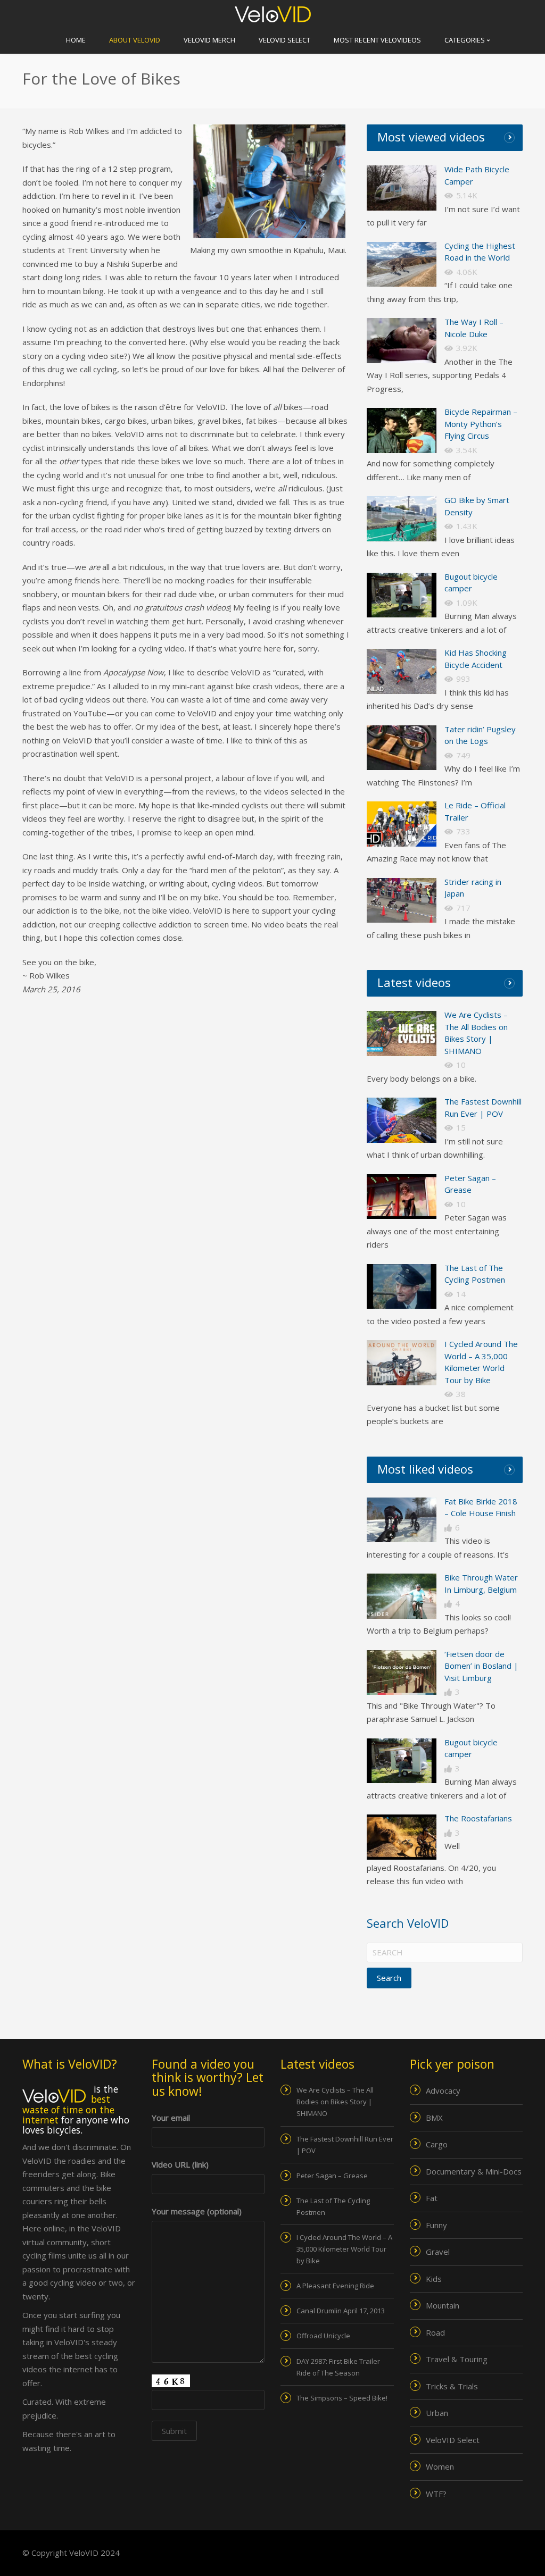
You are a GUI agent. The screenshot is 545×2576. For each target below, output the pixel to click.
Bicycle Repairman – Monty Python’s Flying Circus (481, 424)
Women (440, 2466)
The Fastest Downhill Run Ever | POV (345, 2145)
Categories (465, 40)
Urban (437, 2413)
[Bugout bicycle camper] (402, 595)
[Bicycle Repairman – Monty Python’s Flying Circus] (402, 430)
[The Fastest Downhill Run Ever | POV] (402, 1120)
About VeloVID (135, 40)
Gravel (438, 2252)
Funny (436, 2225)
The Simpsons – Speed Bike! (342, 2398)
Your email (171, 2118)
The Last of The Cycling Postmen (333, 2206)
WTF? (436, 2494)
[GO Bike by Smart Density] (402, 519)
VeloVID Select (284, 40)
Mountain (443, 2305)
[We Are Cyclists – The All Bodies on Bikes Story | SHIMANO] (402, 1034)
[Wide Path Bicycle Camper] (402, 188)
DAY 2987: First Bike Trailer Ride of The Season (338, 2367)
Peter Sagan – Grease (332, 2176)
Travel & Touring (457, 2359)
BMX (434, 2118)
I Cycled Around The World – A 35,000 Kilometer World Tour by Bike (344, 2249)
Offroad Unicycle (323, 2336)
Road (435, 2332)
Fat (432, 2198)
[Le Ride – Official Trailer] (402, 824)
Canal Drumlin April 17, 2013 (341, 2311)
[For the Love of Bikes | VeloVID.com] (273, 13)
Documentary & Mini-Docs (474, 2171)
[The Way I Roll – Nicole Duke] (402, 341)
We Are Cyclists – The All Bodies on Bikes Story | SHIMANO (335, 2102)
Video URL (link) (180, 2164)
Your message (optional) (197, 2211)
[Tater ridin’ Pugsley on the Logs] (402, 748)
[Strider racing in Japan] (402, 901)
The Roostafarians (478, 1818)
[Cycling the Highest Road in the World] (402, 265)
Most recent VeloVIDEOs (377, 40)
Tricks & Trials (452, 2386)
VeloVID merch (209, 40)
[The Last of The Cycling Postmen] (402, 1287)
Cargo (437, 2144)
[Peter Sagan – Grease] (402, 1197)
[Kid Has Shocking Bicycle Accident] (402, 671)
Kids (434, 2279)
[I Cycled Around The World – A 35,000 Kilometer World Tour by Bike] (402, 1363)
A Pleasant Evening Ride (335, 2286)
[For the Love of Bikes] (402, 1520)
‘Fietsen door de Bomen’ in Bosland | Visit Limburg (481, 1666)
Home (76, 40)
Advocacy (443, 2090)
